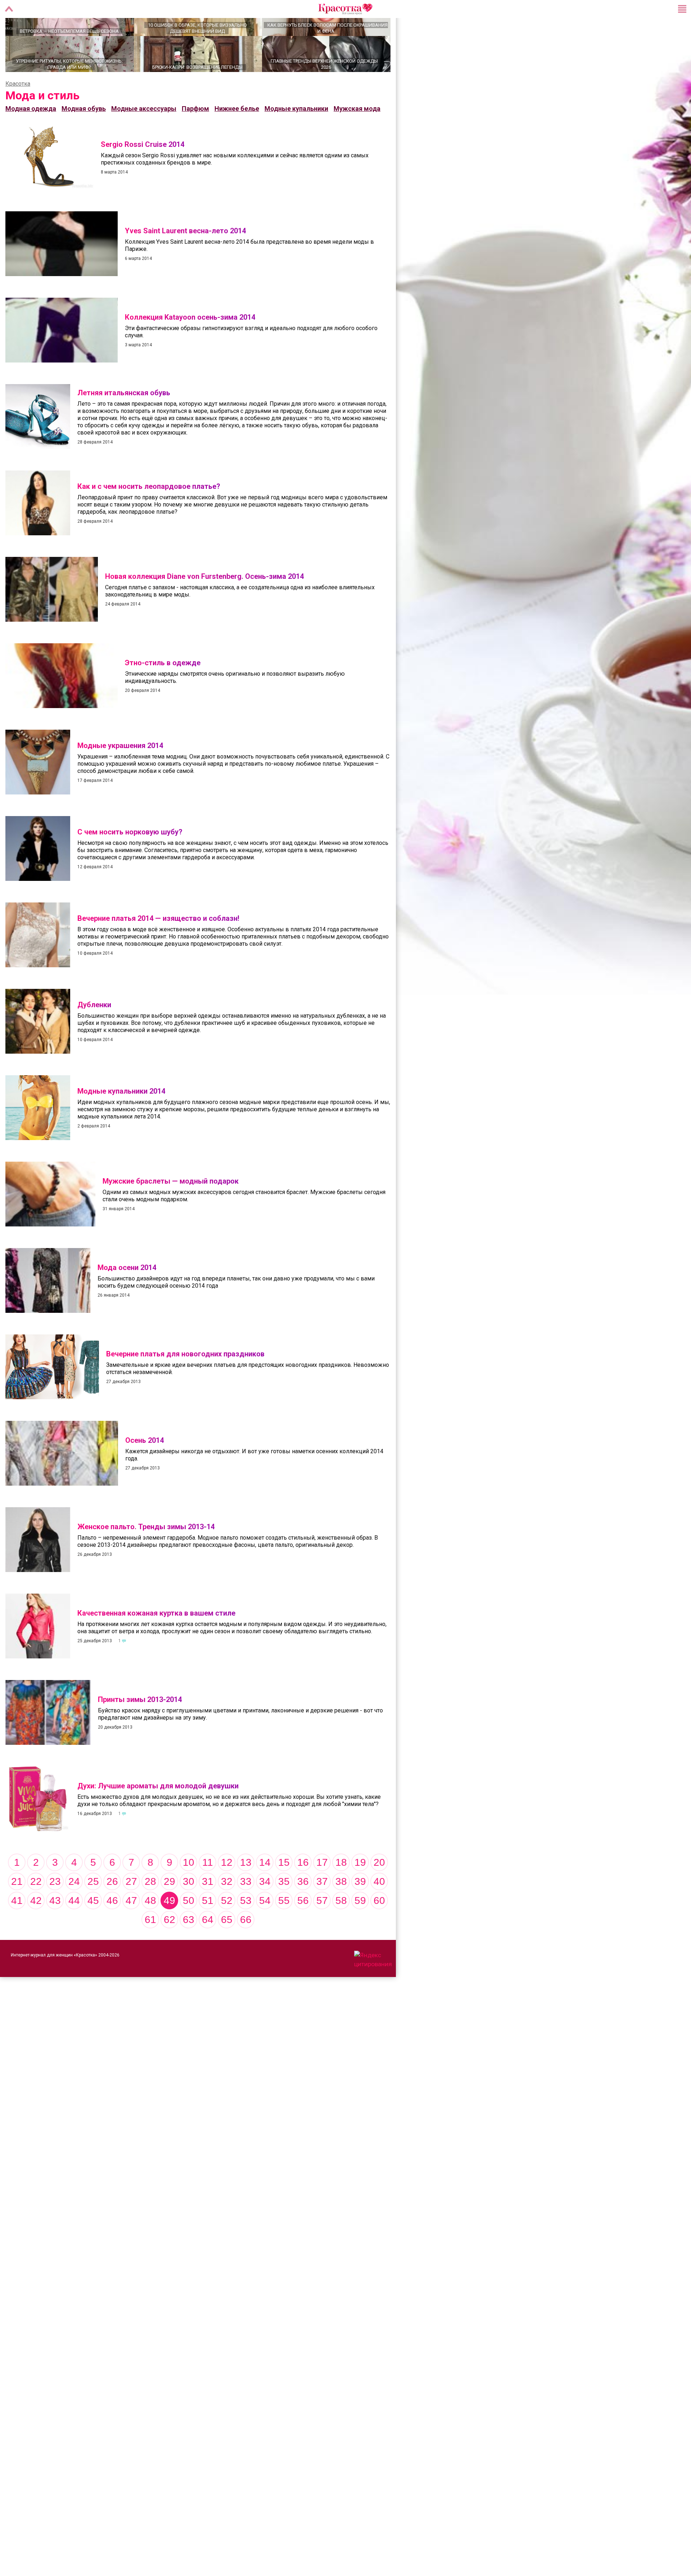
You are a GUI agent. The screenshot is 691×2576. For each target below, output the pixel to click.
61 (150, 1945)
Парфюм (195, 134)
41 (17, 1926)
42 (36, 1926)
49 (170, 1926)
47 (131, 1926)
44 (74, 1926)
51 (208, 1926)
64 (208, 1945)
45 (93, 1926)
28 (150, 1907)
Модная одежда (31, 134)
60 (379, 1926)
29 (170, 1907)
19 (360, 1888)
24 (74, 1907)
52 (227, 1926)
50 (189, 1926)
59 (360, 1926)
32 (227, 1907)
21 (17, 1907)
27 (131, 1907)
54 (265, 1926)
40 (379, 1907)
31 (208, 1907)
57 (322, 1926)
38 (341, 1907)
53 (246, 1926)
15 (284, 1888)
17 (322, 1888)
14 (265, 1888)
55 (284, 1926)
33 (246, 1907)
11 (208, 1888)
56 (303, 1926)
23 (55, 1907)
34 (265, 1907)
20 (379, 1888)
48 (150, 1926)
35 (284, 1907)
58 (341, 1926)
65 (227, 1945)
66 (246, 1945)
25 (93, 1907)
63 (189, 1945)
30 (189, 1907)
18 (341, 1888)
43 (55, 1926)
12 (227, 1888)
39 (360, 1907)
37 (322, 1907)
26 (112, 1907)
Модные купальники (296, 134)
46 (112, 1926)
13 (246, 1888)
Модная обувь (84, 134)
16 (303, 1888)
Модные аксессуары (144, 134)
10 (189, 1888)
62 (170, 1945)
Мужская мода (357, 134)
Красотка (18, 109)
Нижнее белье (237, 134)
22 (36, 1907)
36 (303, 1907)
